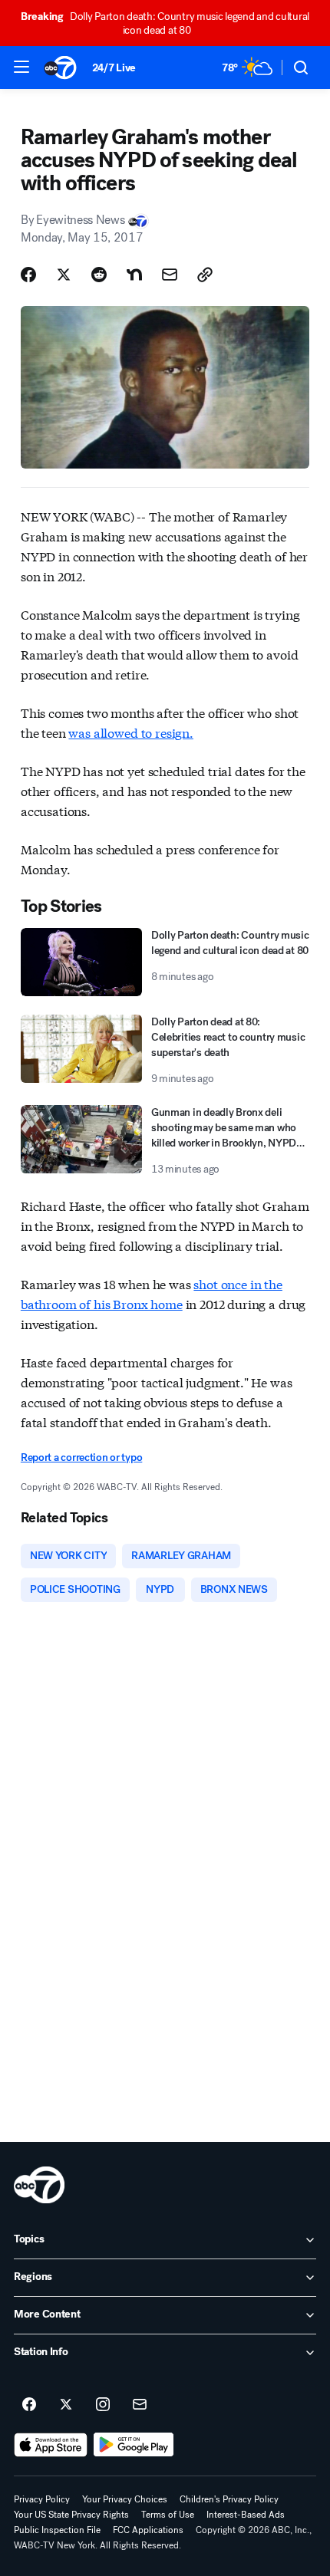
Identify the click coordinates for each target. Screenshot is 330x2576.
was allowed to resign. (130, 732)
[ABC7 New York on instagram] (103, 2405)
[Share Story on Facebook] (28, 275)
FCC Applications (148, 2530)
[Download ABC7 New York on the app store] (51, 2445)
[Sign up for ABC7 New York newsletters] (140, 2405)
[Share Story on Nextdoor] (134, 275)
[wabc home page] (39, 2185)
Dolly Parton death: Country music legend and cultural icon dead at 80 (165, 23)
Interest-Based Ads (246, 2515)
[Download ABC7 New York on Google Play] (134, 2445)
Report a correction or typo (81, 1457)
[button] (21, 67)
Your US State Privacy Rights (71, 2515)
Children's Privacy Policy (229, 2499)
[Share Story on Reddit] (99, 275)
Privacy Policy (42, 2499)
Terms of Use (168, 2515)
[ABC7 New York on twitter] (66, 2405)
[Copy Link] (205, 275)
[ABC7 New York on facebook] (29, 2405)
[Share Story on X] (64, 275)
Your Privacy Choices (125, 2499)
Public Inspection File (57, 2530)
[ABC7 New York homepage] (60, 67)
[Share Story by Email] (170, 275)
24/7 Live (114, 68)
